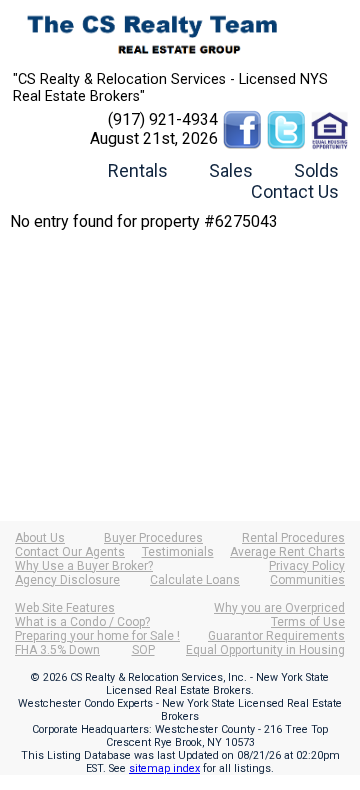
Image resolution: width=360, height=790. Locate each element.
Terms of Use (308, 622)
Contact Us (295, 191)
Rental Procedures (293, 538)
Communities (307, 580)
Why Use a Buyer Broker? (84, 566)
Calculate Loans (195, 580)
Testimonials (178, 552)
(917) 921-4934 (163, 119)
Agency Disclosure (67, 580)
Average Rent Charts (287, 552)
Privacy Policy (307, 566)
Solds (316, 170)
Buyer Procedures (153, 538)
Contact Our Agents (70, 552)
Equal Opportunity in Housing (265, 650)
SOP (143, 650)
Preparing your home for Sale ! (97, 636)
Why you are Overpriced (279, 608)
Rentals (138, 170)
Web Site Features (65, 608)
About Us (40, 538)
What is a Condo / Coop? (82, 622)
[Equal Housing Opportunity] (330, 119)
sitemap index (164, 768)
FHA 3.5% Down (57, 650)
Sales (231, 170)
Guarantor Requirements (276, 636)
